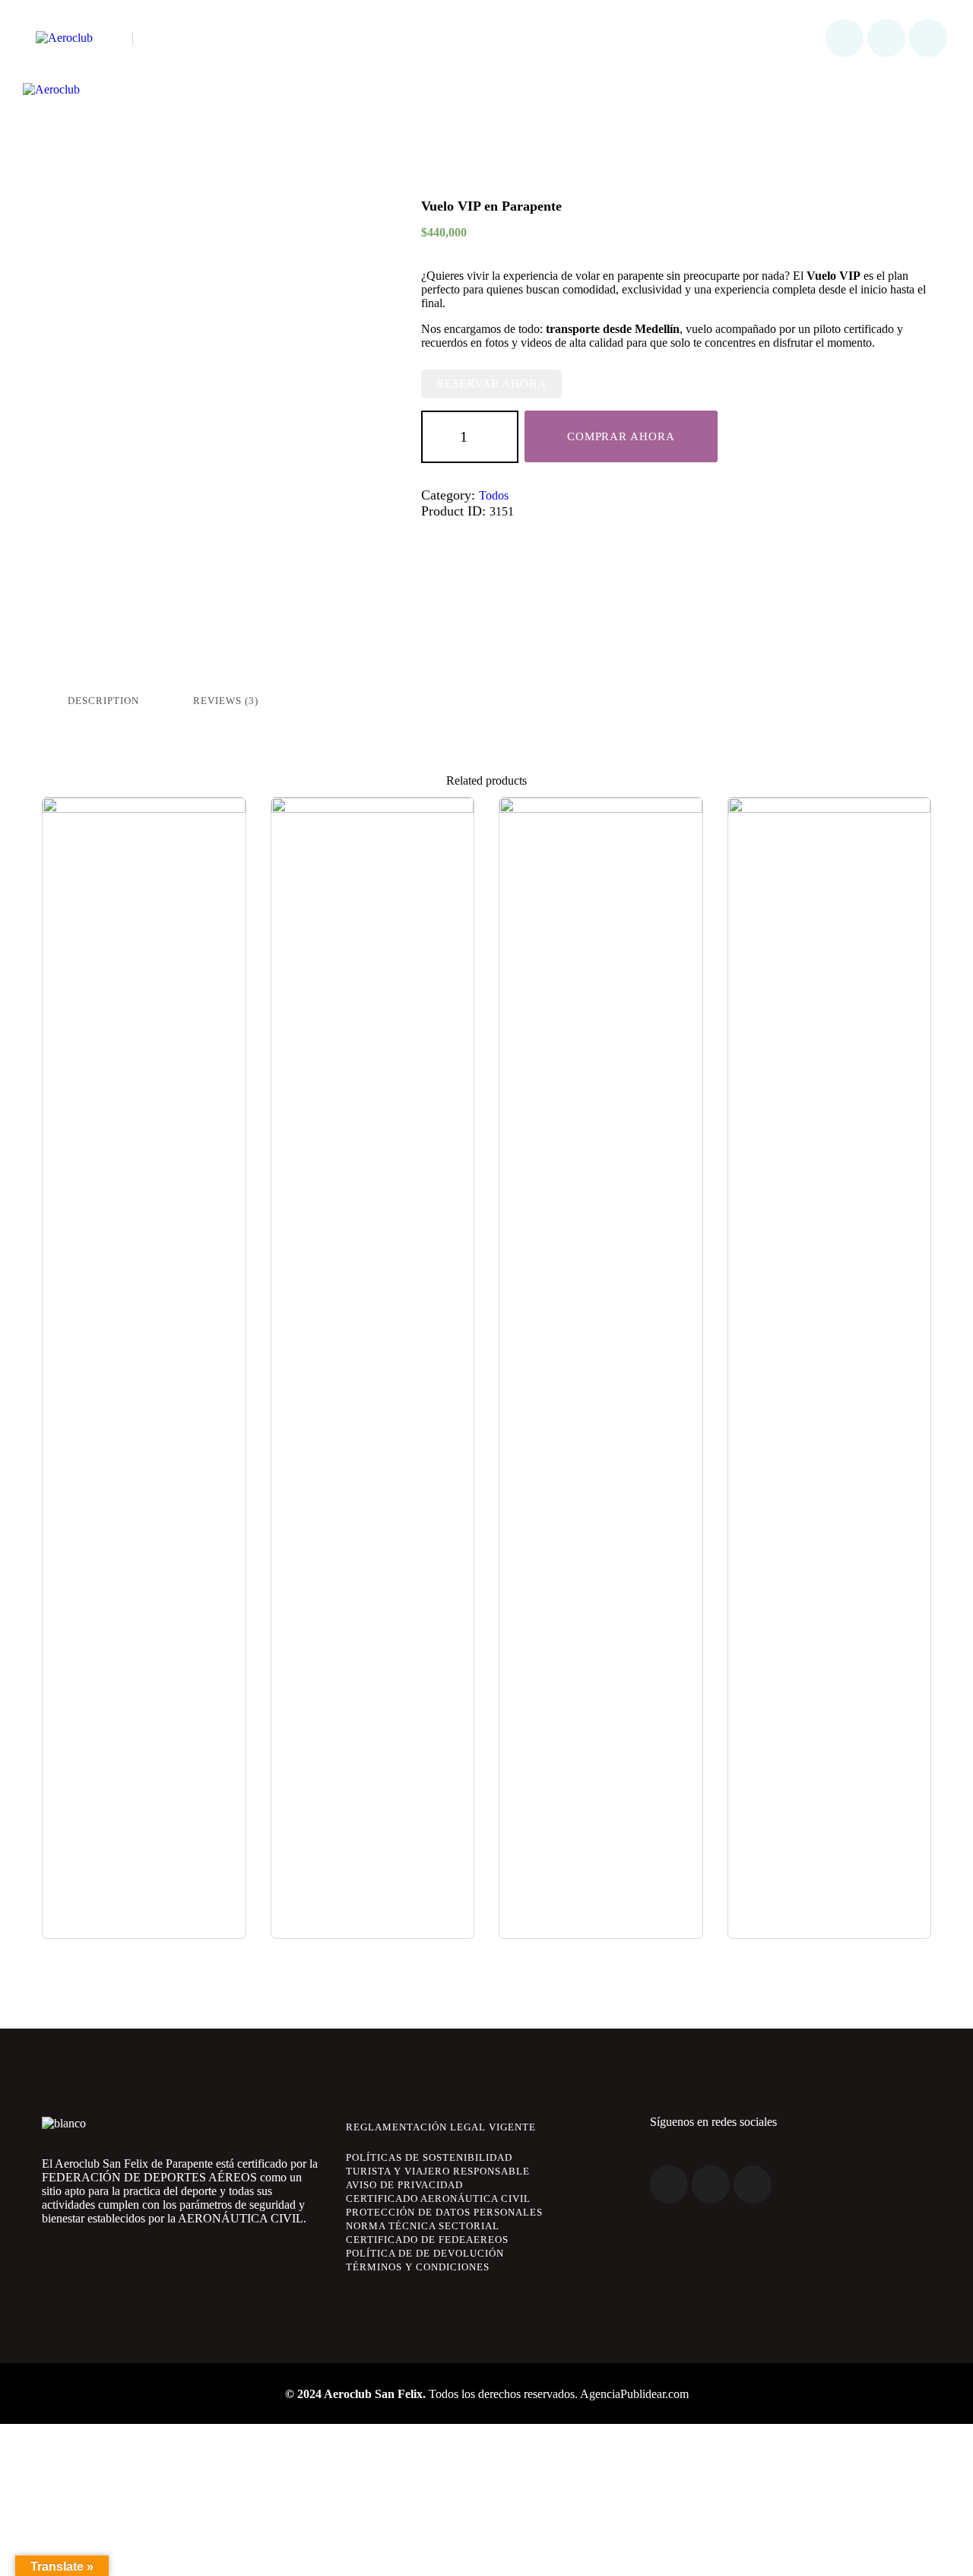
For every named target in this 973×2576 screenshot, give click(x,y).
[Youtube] (928, 38)
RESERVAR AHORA (491, 384)
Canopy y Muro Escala (601, 823)
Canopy (144, 823)
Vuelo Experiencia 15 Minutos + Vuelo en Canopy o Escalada (829, 841)
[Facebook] (845, 38)
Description (103, 701)
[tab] (103, 701)
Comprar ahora (621, 436)
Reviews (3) (226, 701)
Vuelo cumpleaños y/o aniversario (372, 832)
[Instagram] (886, 38)
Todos (494, 495)
